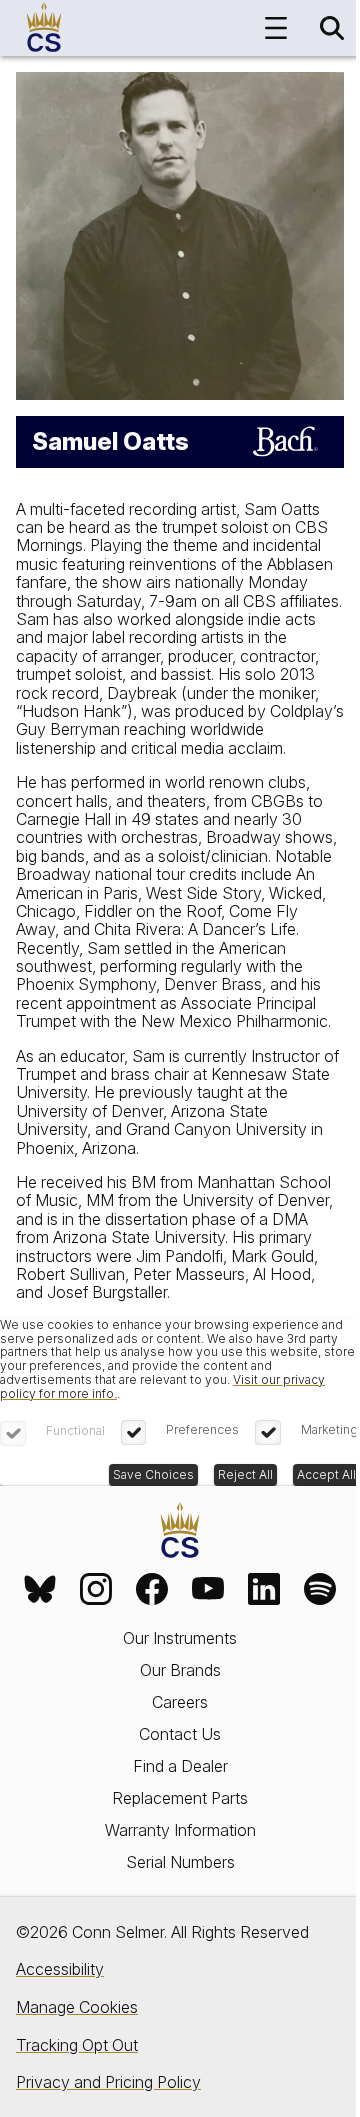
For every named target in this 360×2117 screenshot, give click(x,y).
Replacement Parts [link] (180, 1798)
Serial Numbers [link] (180, 1862)
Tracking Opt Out (77, 2045)
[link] (40, 1589)
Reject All (245, 1474)
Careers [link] (180, 1702)
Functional (75, 1430)
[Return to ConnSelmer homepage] (44, 28)
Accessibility (60, 1969)
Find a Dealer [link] (180, 1766)
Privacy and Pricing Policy (108, 2082)
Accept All (326, 1474)
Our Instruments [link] (180, 1638)
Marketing (329, 1429)
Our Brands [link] (180, 1670)
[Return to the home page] (180, 1531)
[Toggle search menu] (332, 28)
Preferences (202, 1429)
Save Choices (153, 1474)
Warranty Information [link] (180, 1830)
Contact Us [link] (180, 1734)
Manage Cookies (77, 2007)
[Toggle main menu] (276, 28)
